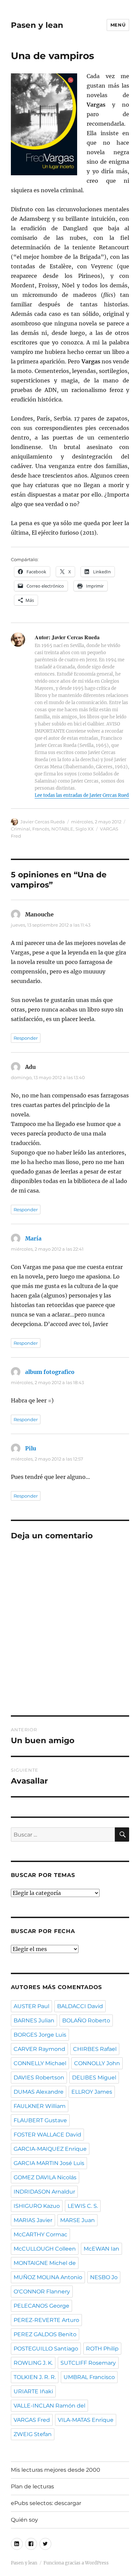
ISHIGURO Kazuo (37, 2206)
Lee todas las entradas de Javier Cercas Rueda (83, 795)
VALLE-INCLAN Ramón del (49, 2406)
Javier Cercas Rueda (43, 822)
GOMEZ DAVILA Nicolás (45, 2177)
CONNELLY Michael (40, 2063)
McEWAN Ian (101, 2249)
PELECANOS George (41, 2306)
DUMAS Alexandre (39, 2092)
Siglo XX (85, 829)
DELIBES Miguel (94, 2078)
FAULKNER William (40, 2106)
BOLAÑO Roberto (86, 2020)
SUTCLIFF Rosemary (88, 2363)
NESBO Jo (104, 2277)
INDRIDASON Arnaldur (44, 2192)
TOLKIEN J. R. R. (35, 2377)
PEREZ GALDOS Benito (45, 2334)
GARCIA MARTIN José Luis (49, 2163)
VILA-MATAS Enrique (86, 2420)
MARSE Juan (77, 2220)
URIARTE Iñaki (33, 2391)
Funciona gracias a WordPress (76, 2563)
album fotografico (50, 1372)
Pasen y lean (37, 25)
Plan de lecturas (32, 2486)
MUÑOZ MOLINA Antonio (48, 2277)
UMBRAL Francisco (89, 2377)
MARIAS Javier (33, 2220)
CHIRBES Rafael (95, 2049)
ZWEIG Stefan (33, 2434)
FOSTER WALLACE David (47, 2135)
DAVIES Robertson (39, 2078)
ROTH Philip (102, 2349)
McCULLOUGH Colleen (45, 2249)
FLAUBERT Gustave (40, 2120)
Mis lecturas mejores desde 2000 (56, 2470)
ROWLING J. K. (33, 2363)
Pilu (31, 1448)
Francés (41, 829)
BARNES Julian (34, 2020)
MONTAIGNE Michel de (45, 2263)
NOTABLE (62, 829)
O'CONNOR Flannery (42, 2292)
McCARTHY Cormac (40, 2234)
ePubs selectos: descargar (46, 2503)
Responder (26, 1038)
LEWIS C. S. (83, 2206)
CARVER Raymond (39, 2049)
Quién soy (24, 2520)
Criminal (21, 829)
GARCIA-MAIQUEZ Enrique (50, 2149)
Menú (118, 25)
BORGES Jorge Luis (40, 2035)
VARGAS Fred (32, 2420)
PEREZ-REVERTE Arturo (46, 2320)
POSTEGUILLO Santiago (46, 2349)
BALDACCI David (80, 2006)
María (33, 1238)
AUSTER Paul (31, 2006)
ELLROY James (92, 2092)
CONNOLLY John (97, 2063)
